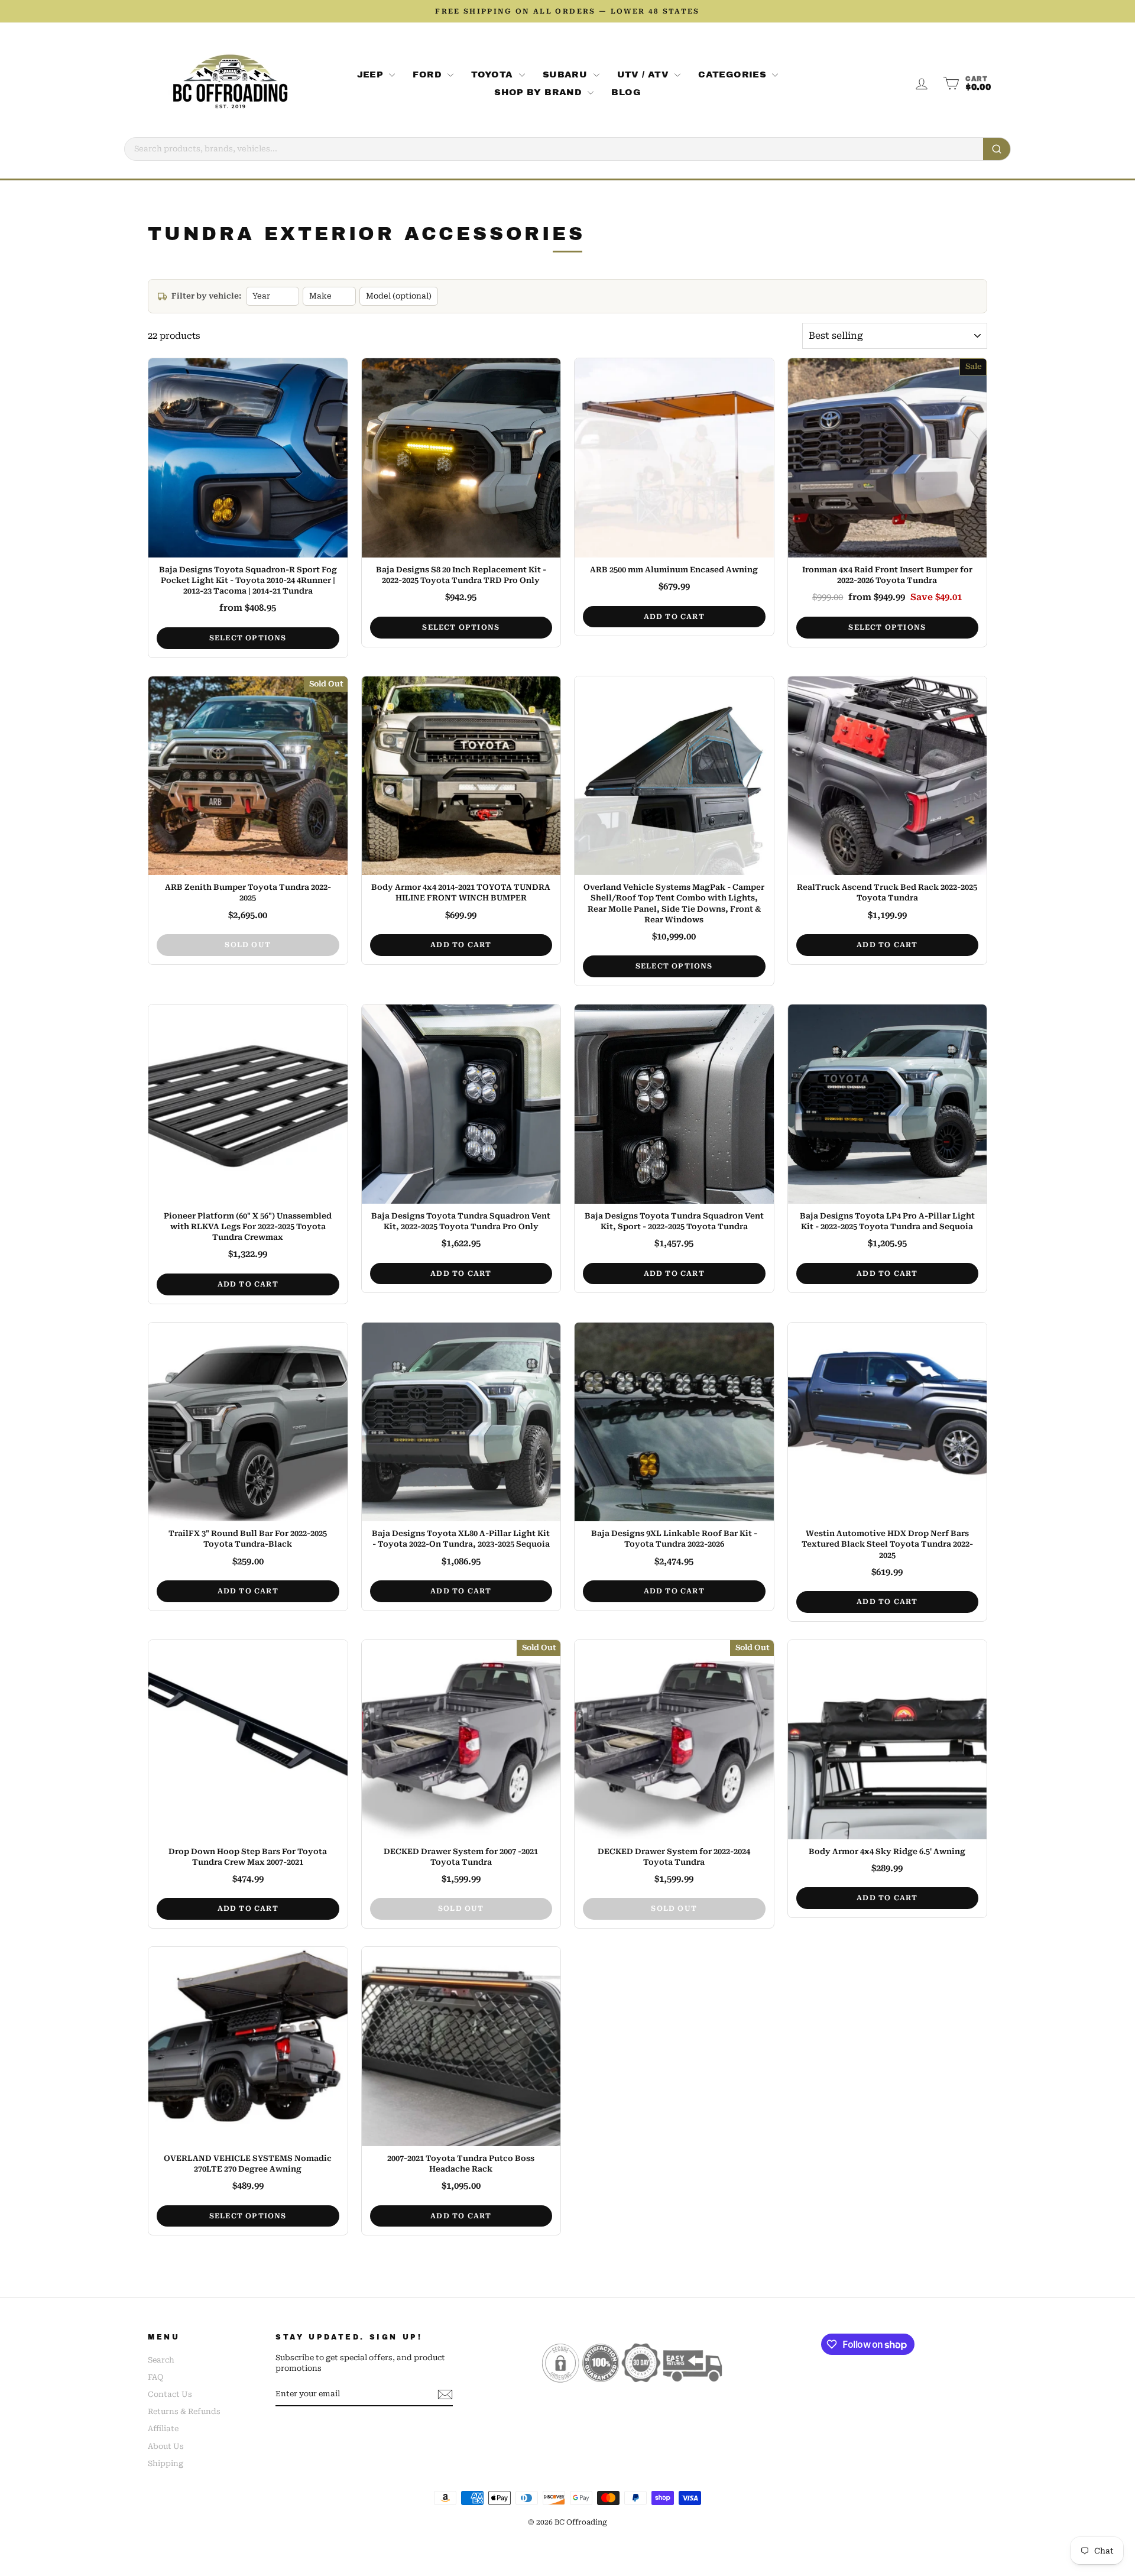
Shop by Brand (539, 92)
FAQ (155, 2377)
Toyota (494, 74)
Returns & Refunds (184, 2411)
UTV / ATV (645, 74)
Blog (626, 92)
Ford (429, 74)
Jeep (372, 74)
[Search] (997, 149)
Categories (734, 74)
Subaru (567, 74)
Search (161, 2360)
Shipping (166, 2463)
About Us (166, 2446)
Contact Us (170, 2394)
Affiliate (163, 2428)
